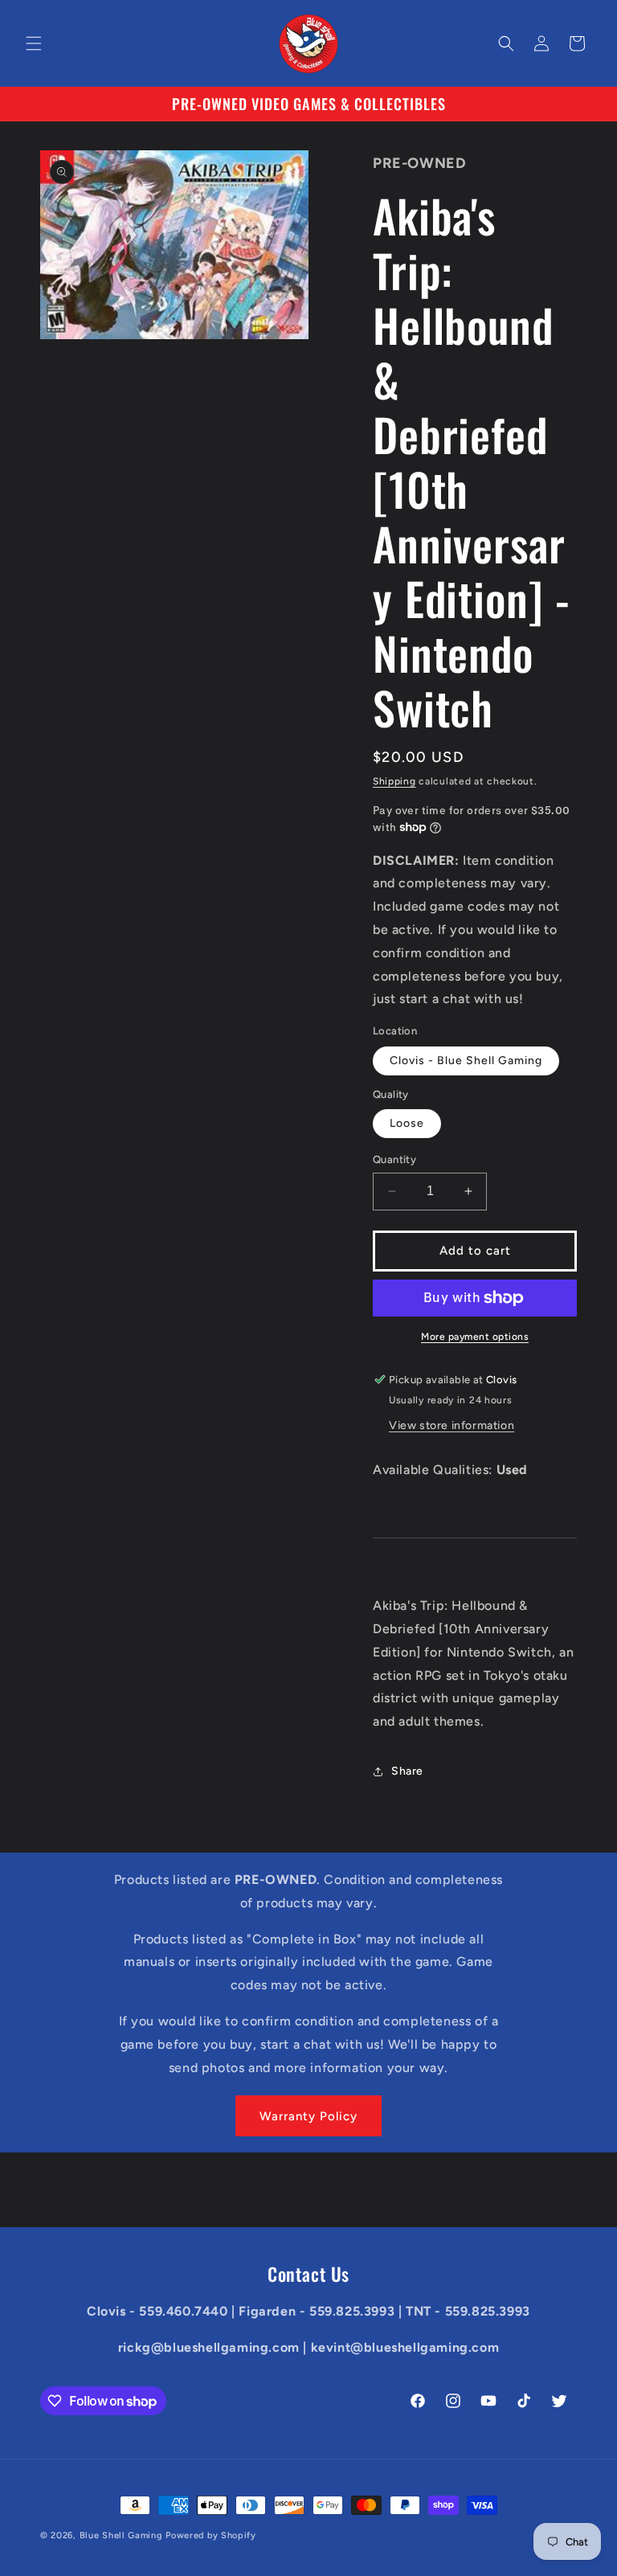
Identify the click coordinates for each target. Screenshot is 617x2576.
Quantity (394, 1159)
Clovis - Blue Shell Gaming (466, 1061)
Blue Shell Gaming (121, 2535)
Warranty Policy (308, 2116)
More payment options (475, 1337)
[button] (34, 43)
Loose (407, 1123)
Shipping (394, 781)
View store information (452, 1425)
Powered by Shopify (211, 2535)
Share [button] (407, 1771)
